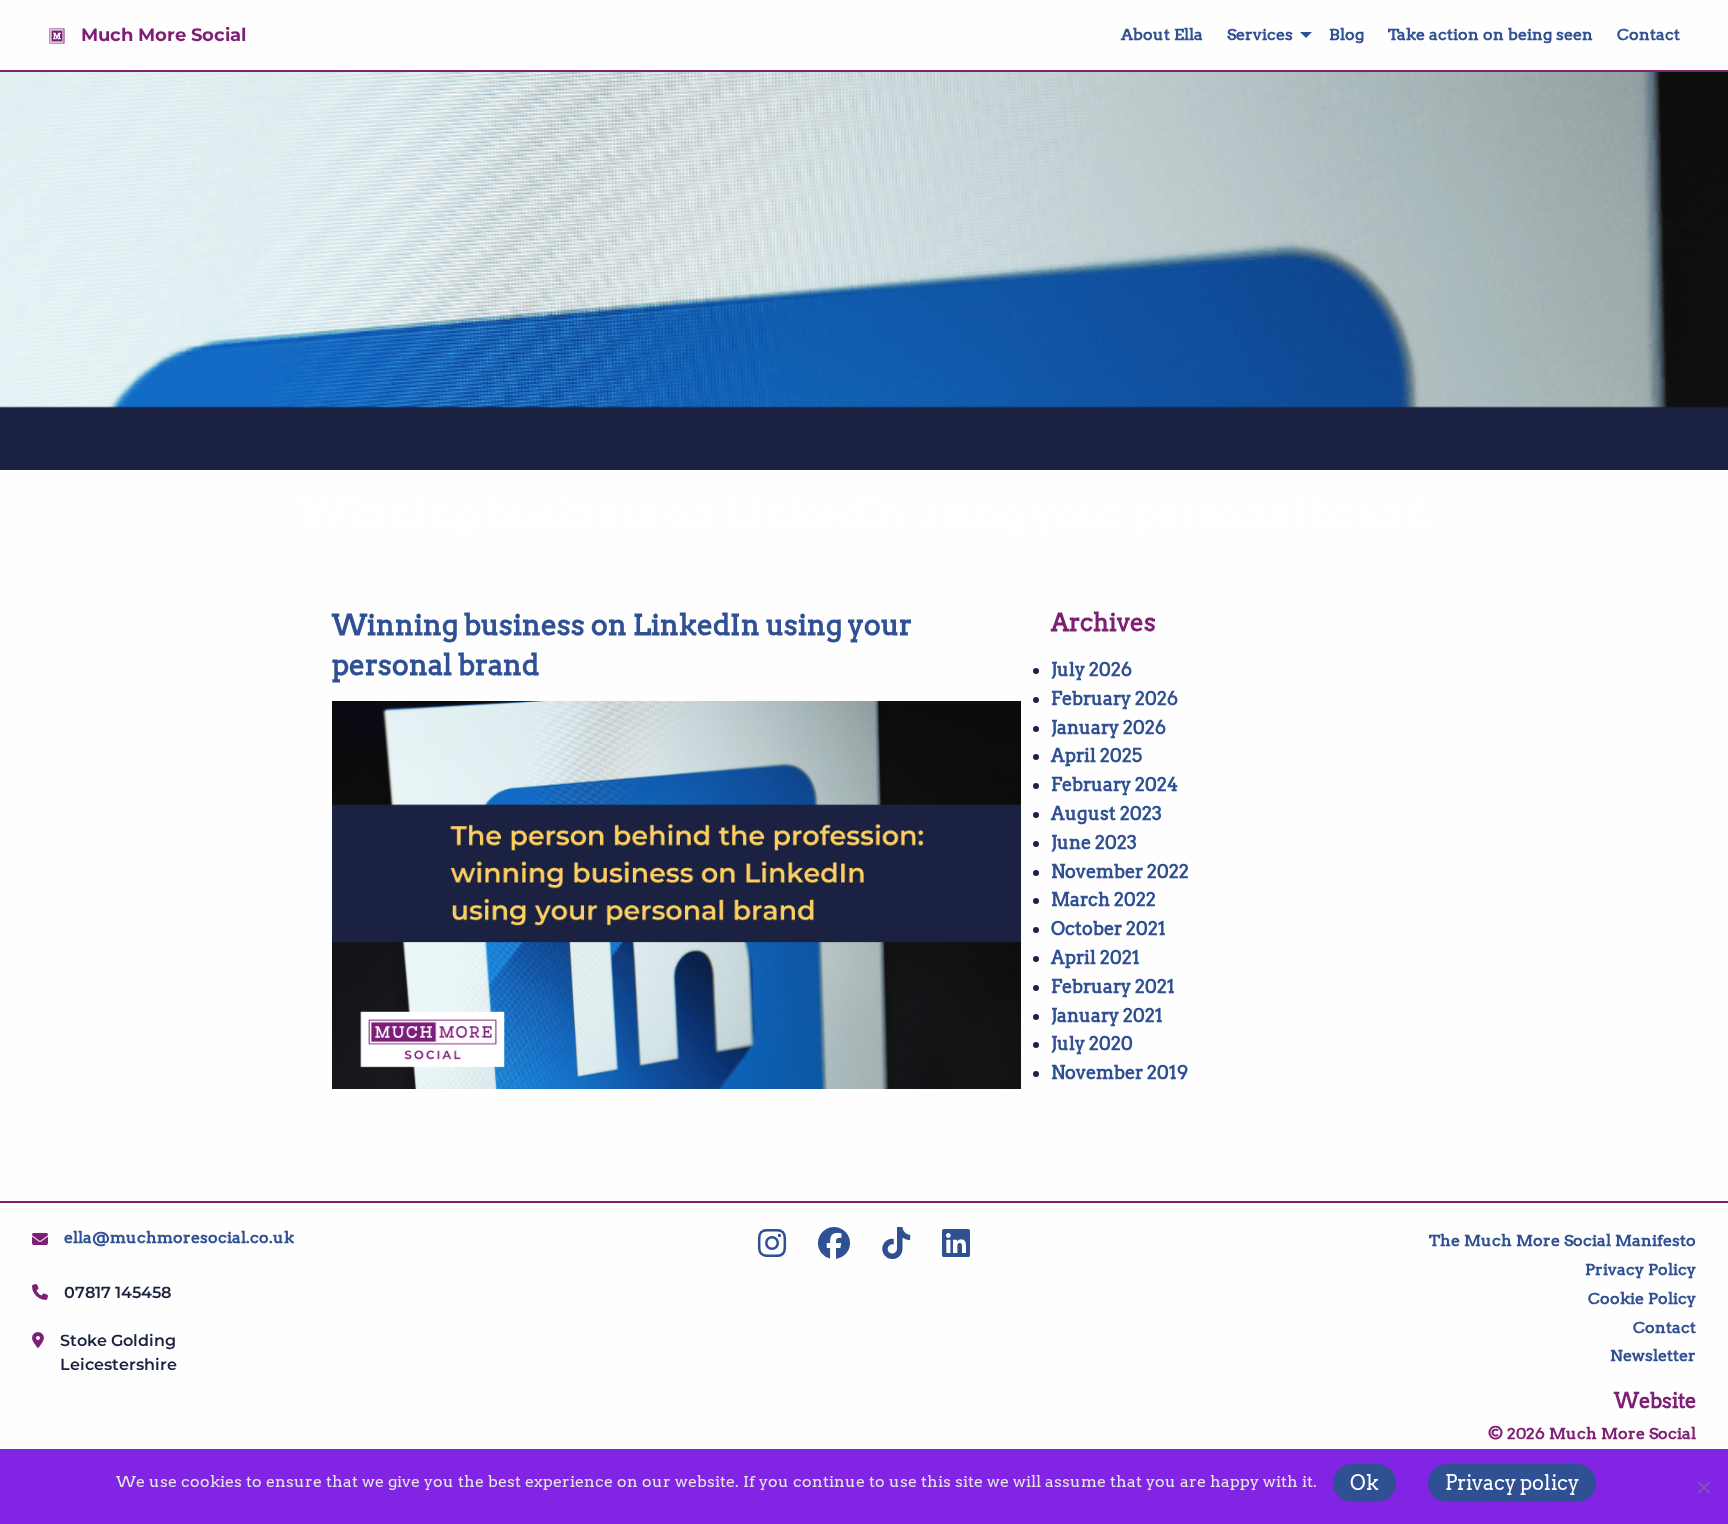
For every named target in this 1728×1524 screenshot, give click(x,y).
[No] (1703, 1487)
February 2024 (1114, 784)
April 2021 (1095, 957)
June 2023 (1094, 842)
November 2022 (1120, 871)
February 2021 (1113, 986)
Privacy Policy (1640, 1269)
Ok (1364, 1483)
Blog (1346, 34)
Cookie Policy (1642, 1298)
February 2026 (1114, 698)
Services (1260, 34)
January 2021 (1107, 1015)
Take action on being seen (1490, 34)
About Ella (1162, 34)
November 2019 (1119, 1072)
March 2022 (1103, 899)
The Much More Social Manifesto (1562, 1240)
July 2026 (1091, 669)
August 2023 (1106, 813)
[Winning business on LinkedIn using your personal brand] (676, 895)
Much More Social (163, 35)
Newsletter (1653, 1355)
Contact (1648, 34)
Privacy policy (1512, 1483)
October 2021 (1108, 928)
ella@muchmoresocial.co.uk (179, 1237)
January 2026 (1108, 727)
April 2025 (1096, 755)
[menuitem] (1150, 35)
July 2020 (1092, 1043)
